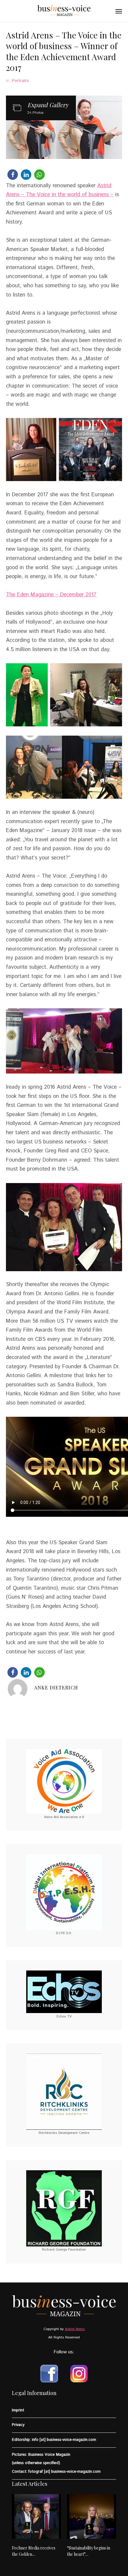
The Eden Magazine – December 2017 (51, 595)
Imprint (18, 2410)
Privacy (18, 2425)
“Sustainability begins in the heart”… (89, 2551)
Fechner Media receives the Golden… (34, 2551)
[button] (13, 175)
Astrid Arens (75, 2329)
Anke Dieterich (56, 1688)
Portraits (20, 81)
